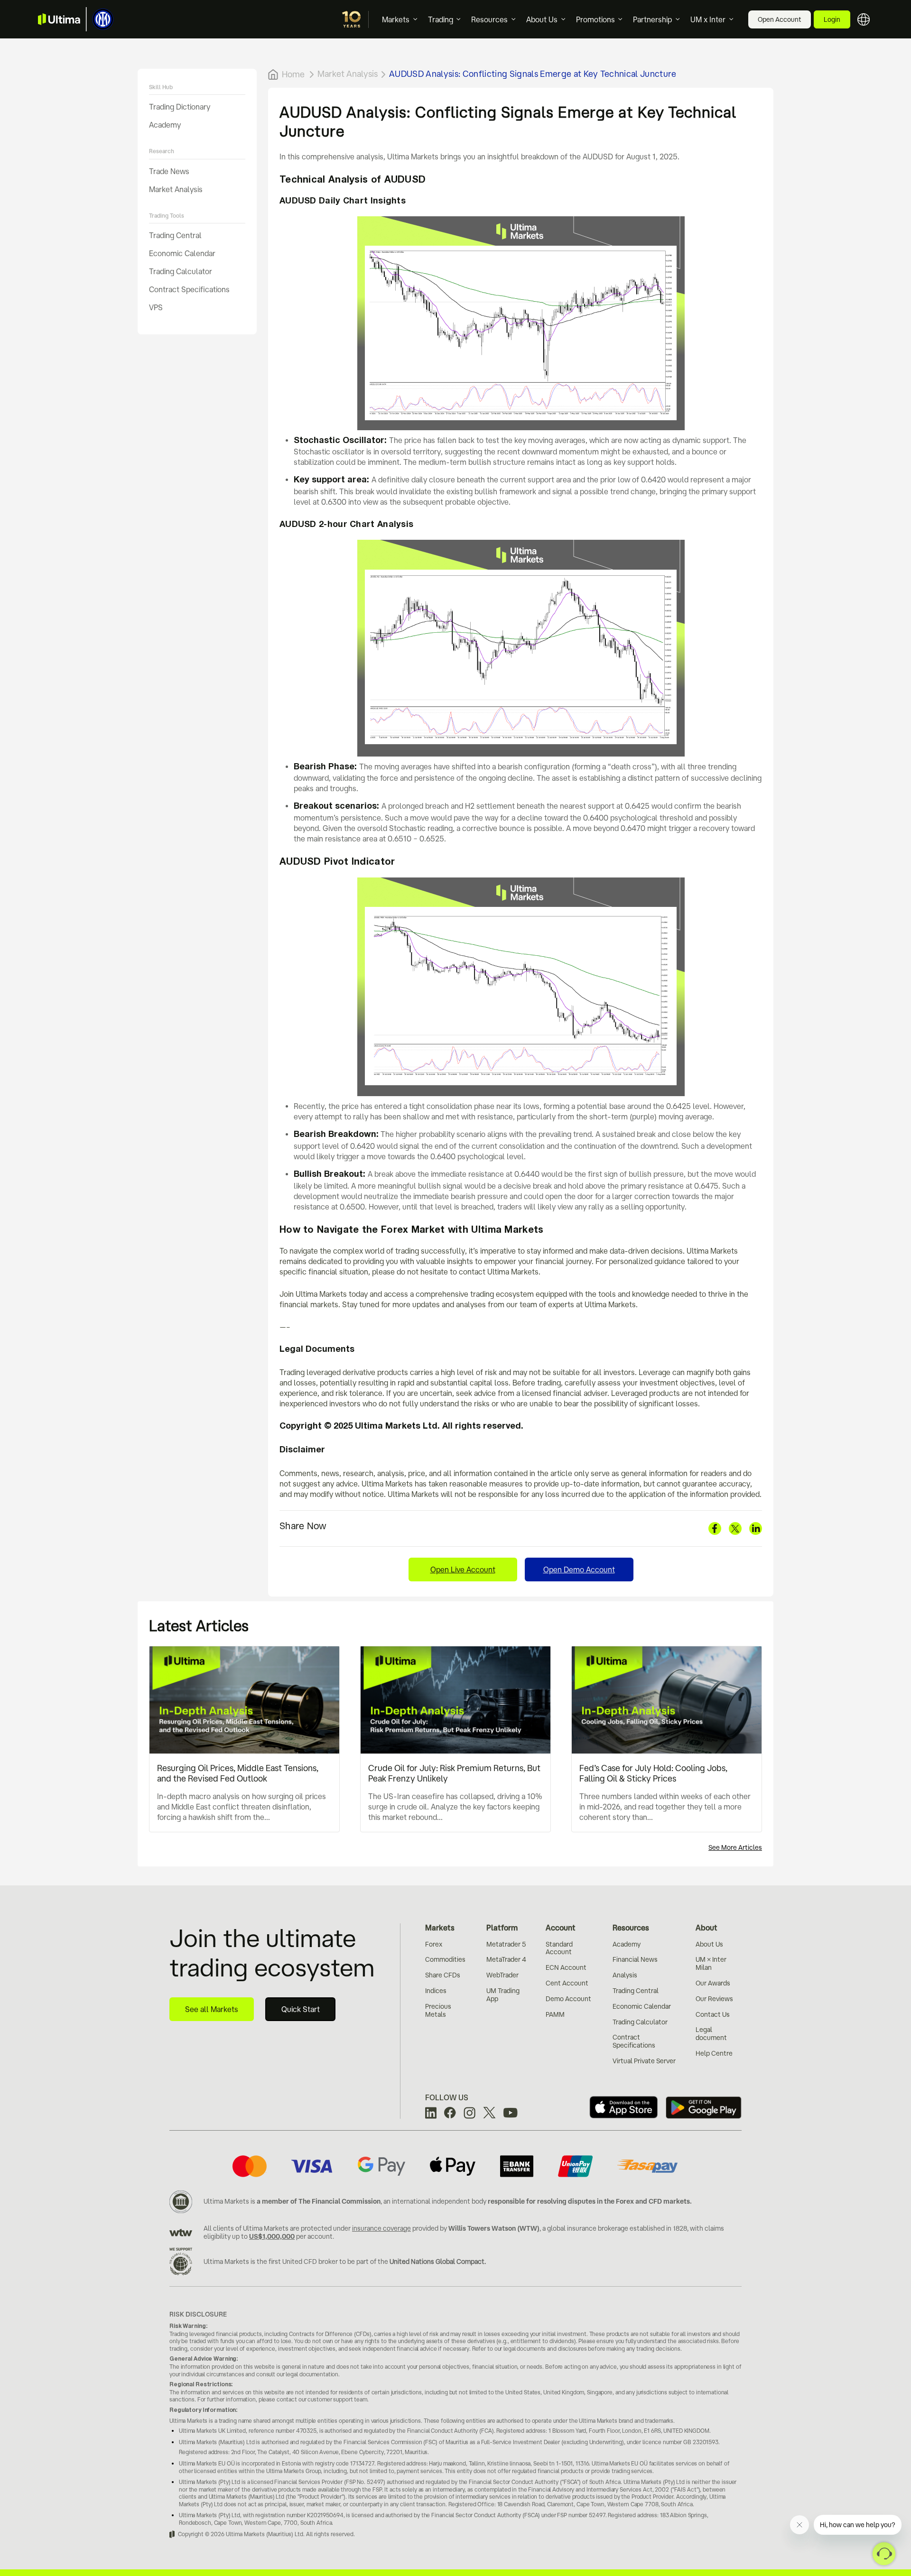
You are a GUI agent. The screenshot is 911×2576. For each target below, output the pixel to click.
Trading (441, 19)
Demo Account (568, 1999)
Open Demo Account (579, 1570)
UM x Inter (708, 19)
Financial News (635, 1959)
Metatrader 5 (506, 1944)
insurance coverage (381, 2228)
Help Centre (714, 2053)
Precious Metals (438, 2010)
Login (832, 19)
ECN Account (566, 1967)
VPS (156, 307)
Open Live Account (463, 1570)
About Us (542, 19)
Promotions (595, 19)
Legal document (711, 2034)
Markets (396, 19)
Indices (436, 1991)
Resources (489, 19)
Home (293, 74)
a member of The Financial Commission (319, 2201)
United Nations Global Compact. (438, 2262)
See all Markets (212, 2009)
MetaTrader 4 (506, 1959)
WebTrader (502, 1975)
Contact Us (713, 2014)
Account (561, 1928)
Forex (434, 1944)
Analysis (625, 1975)
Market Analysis (176, 189)
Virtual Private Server (644, 2061)
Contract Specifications (189, 289)
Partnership (652, 19)
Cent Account (567, 1983)
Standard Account (559, 1948)
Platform (502, 1928)
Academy (165, 125)
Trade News (169, 171)
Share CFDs (443, 1975)
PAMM (555, 2014)
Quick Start (301, 2009)
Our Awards (713, 1983)
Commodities (445, 1959)
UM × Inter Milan (711, 1963)
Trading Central (175, 235)
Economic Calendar (182, 253)
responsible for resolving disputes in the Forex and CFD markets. (590, 2201)
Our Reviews (714, 1999)
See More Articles (735, 1847)
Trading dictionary (180, 107)
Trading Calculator (181, 271)
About (706, 1928)
